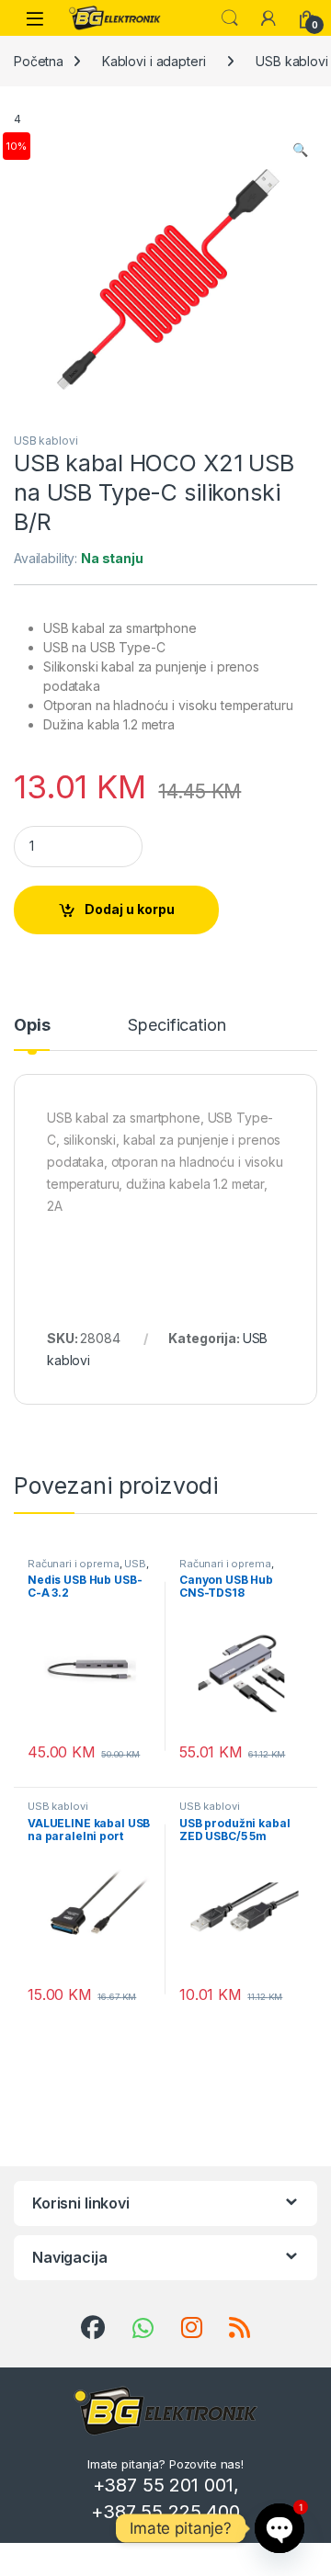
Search (230, 18)
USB (135, 1564)
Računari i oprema (74, 1564)
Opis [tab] (32, 1026)
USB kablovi (46, 441)
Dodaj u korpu (130, 909)
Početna (39, 61)
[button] (300, 150)
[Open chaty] (280, 2528)
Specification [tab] (177, 1026)
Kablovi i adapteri (154, 61)
